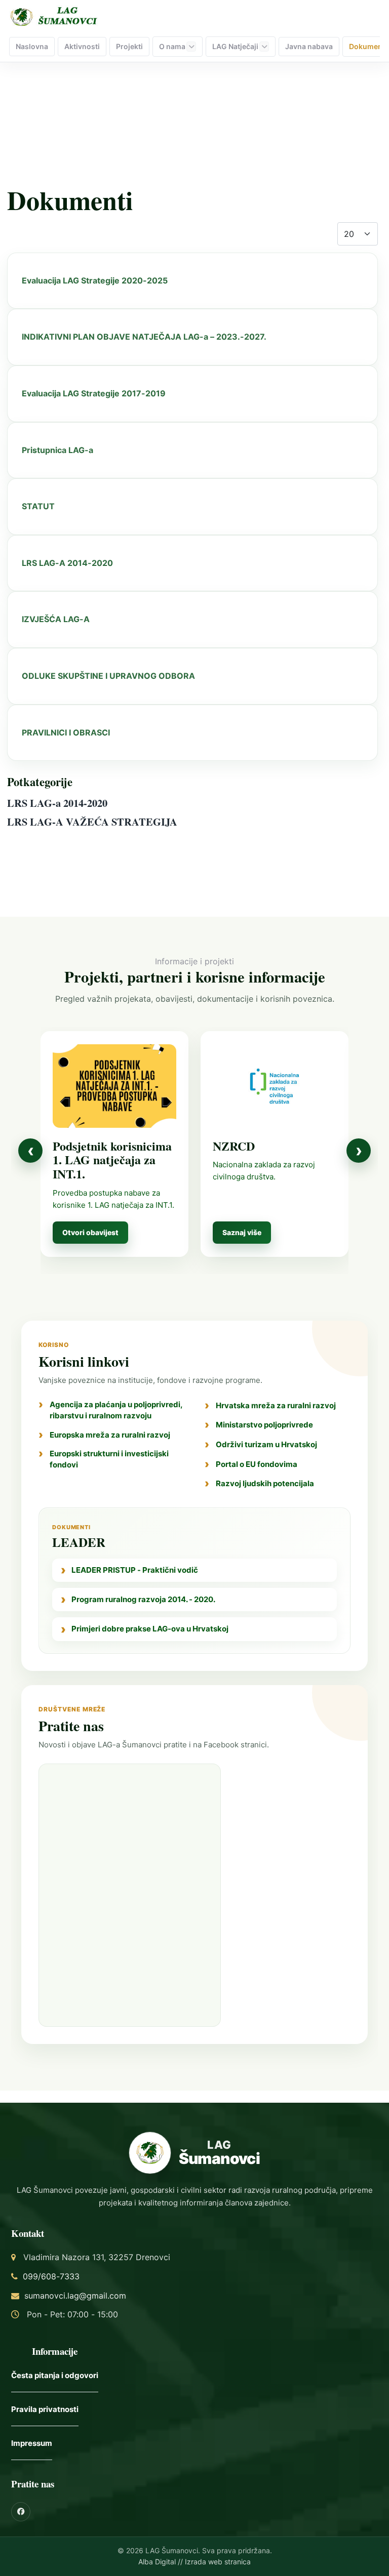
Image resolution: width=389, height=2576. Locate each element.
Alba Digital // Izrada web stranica (194, 2562)
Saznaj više (242, 1232)
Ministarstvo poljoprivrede (264, 1425)
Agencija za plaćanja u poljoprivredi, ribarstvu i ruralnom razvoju (116, 1410)
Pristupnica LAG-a (57, 450)
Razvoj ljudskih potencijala (265, 1483)
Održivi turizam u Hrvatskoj (266, 1444)
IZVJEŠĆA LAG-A (56, 619)
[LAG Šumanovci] (55, 16)
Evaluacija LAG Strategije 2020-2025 (95, 280)
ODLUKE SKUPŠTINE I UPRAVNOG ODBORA (108, 676)
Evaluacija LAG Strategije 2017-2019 (94, 393)
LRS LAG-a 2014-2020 (57, 803)
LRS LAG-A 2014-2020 (67, 563)
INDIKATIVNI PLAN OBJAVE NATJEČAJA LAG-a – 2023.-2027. (144, 337)
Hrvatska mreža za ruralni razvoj (276, 1405)
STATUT (38, 506)
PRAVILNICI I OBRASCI (66, 732)
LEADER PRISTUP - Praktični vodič (135, 1570)
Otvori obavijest (90, 1232)
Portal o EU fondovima (257, 1464)
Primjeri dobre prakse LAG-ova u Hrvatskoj (150, 1629)
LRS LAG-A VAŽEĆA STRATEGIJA (92, 822)
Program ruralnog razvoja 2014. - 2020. (143, 1599)
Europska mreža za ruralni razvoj (110, 1435)
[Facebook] (21, 2512)
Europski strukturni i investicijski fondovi (109, 1459)
